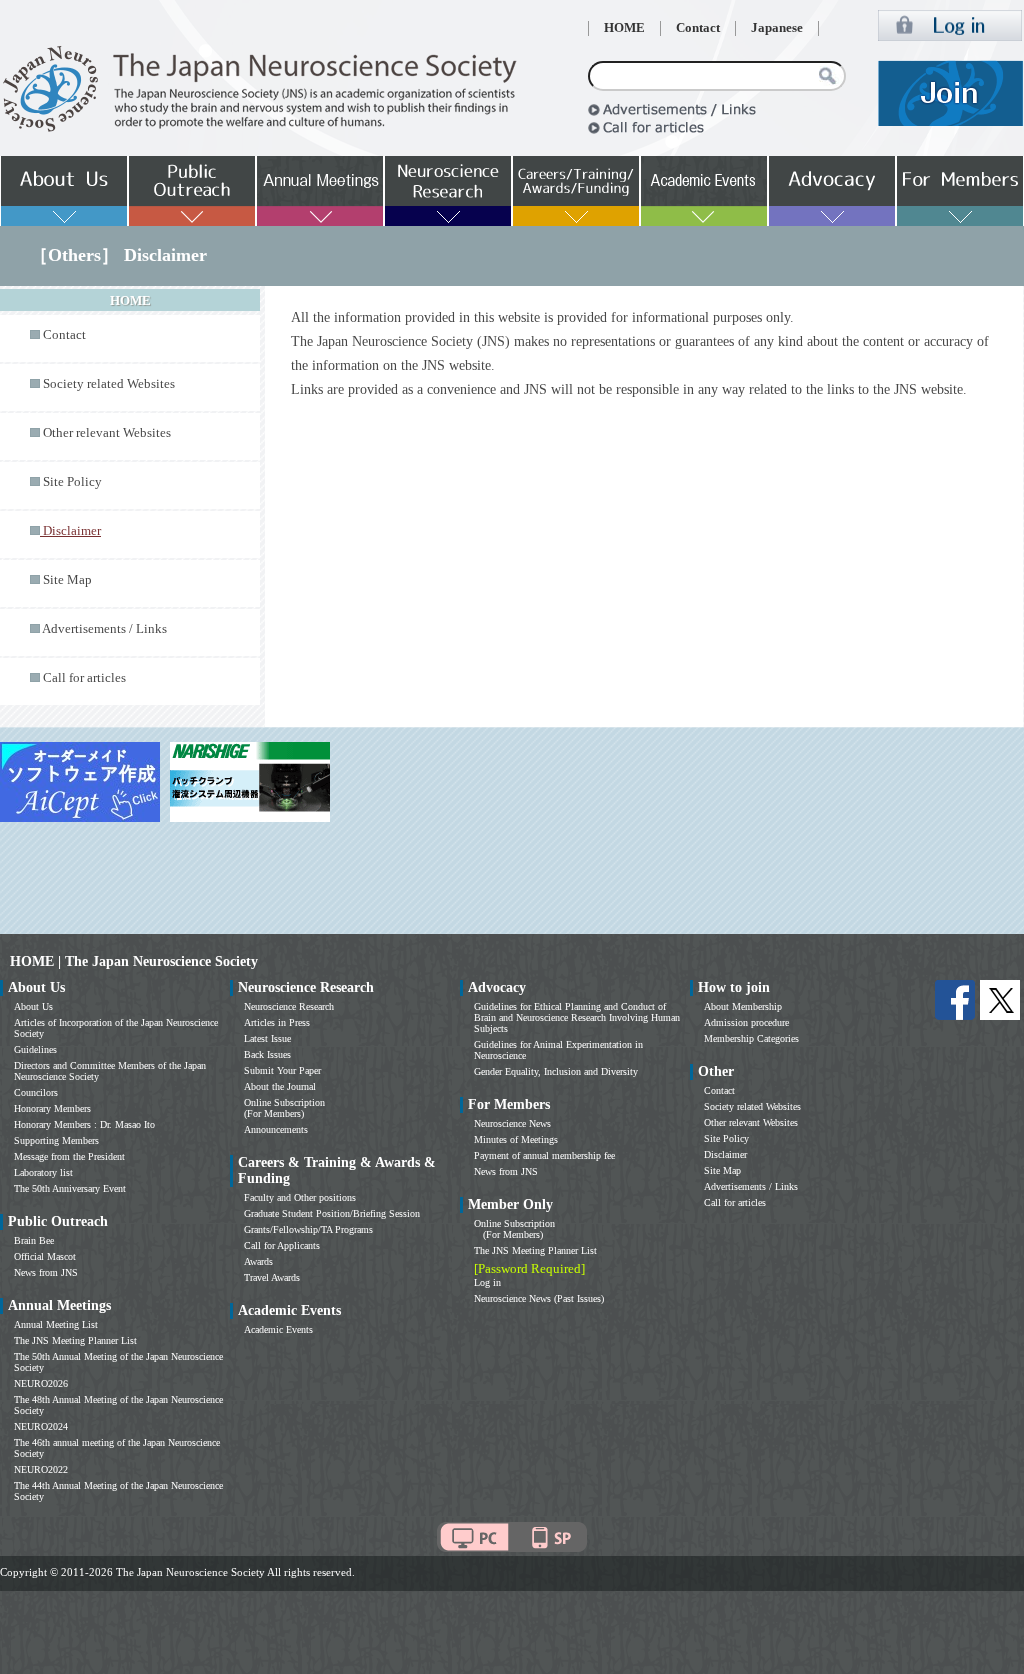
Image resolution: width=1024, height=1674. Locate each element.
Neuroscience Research (289, 1006)
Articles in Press (277, 1022)
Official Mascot (45, 1256)
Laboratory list (43, 1172)
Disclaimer (725, 1154)
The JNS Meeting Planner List (75, 1340)
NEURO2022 (41, 1469)
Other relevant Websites (107, 433)
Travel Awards (272, 1277)
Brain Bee (34, 1240)
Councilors (36, 1092)
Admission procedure (746, 1022)
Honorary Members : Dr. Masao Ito (84, 1124)
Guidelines (35, 1049)
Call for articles (84, 678)
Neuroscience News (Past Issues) (539, 1298)
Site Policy (72, 482)
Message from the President (69, 1156)
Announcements (276, 1129)
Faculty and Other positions (300, 1197)
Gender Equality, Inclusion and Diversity (556, 1071)
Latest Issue (267, 1038)
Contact (698, 28)
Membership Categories (751, 1038)
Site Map (67, 580)
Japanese (777, 28)
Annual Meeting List (56, 1324)
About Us (33, 1006)
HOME (624, 28)
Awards (258, 1261)
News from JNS (46, 1272)
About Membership (743, 1006)
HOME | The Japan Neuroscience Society (134, 961)
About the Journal (280, 1086)
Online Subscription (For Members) (284, 1108)
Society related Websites (109, 384)
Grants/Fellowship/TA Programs (308, 1229)
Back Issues (267, 1054)
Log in (487, 1282)
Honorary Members (52, 1108)
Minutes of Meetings (516, 1139)
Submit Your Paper (282, 1070)
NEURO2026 (41, 1383)
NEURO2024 (41, 1426)
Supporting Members (56, 1140)
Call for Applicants (282, 1245)
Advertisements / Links (104, 629)
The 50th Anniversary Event (70, 1188)
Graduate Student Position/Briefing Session (332, 1213)
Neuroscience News (512, 1123)
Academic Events (278, 1329)
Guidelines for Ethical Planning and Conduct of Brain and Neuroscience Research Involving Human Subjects (577, 1017)
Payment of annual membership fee (544, 1155)
